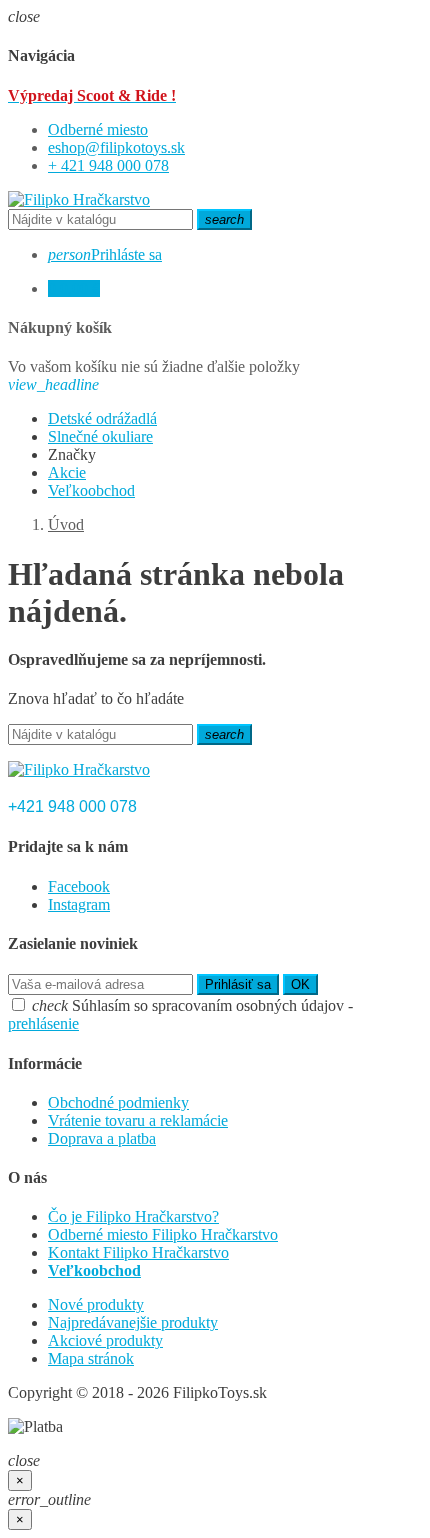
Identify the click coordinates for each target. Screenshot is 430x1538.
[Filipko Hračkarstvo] (79, 199)
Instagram (79, 904)
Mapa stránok (91, 1358)
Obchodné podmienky (118, 1102)
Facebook (79, 886)
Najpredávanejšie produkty (133, 1322)
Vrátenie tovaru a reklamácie (138, 1120)
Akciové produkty (105, 1340)
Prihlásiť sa (238, 984)
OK (300, 984)
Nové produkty (96, 1304)
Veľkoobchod (94, 1270)
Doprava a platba (102, 1138)
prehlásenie (43, 1023)
